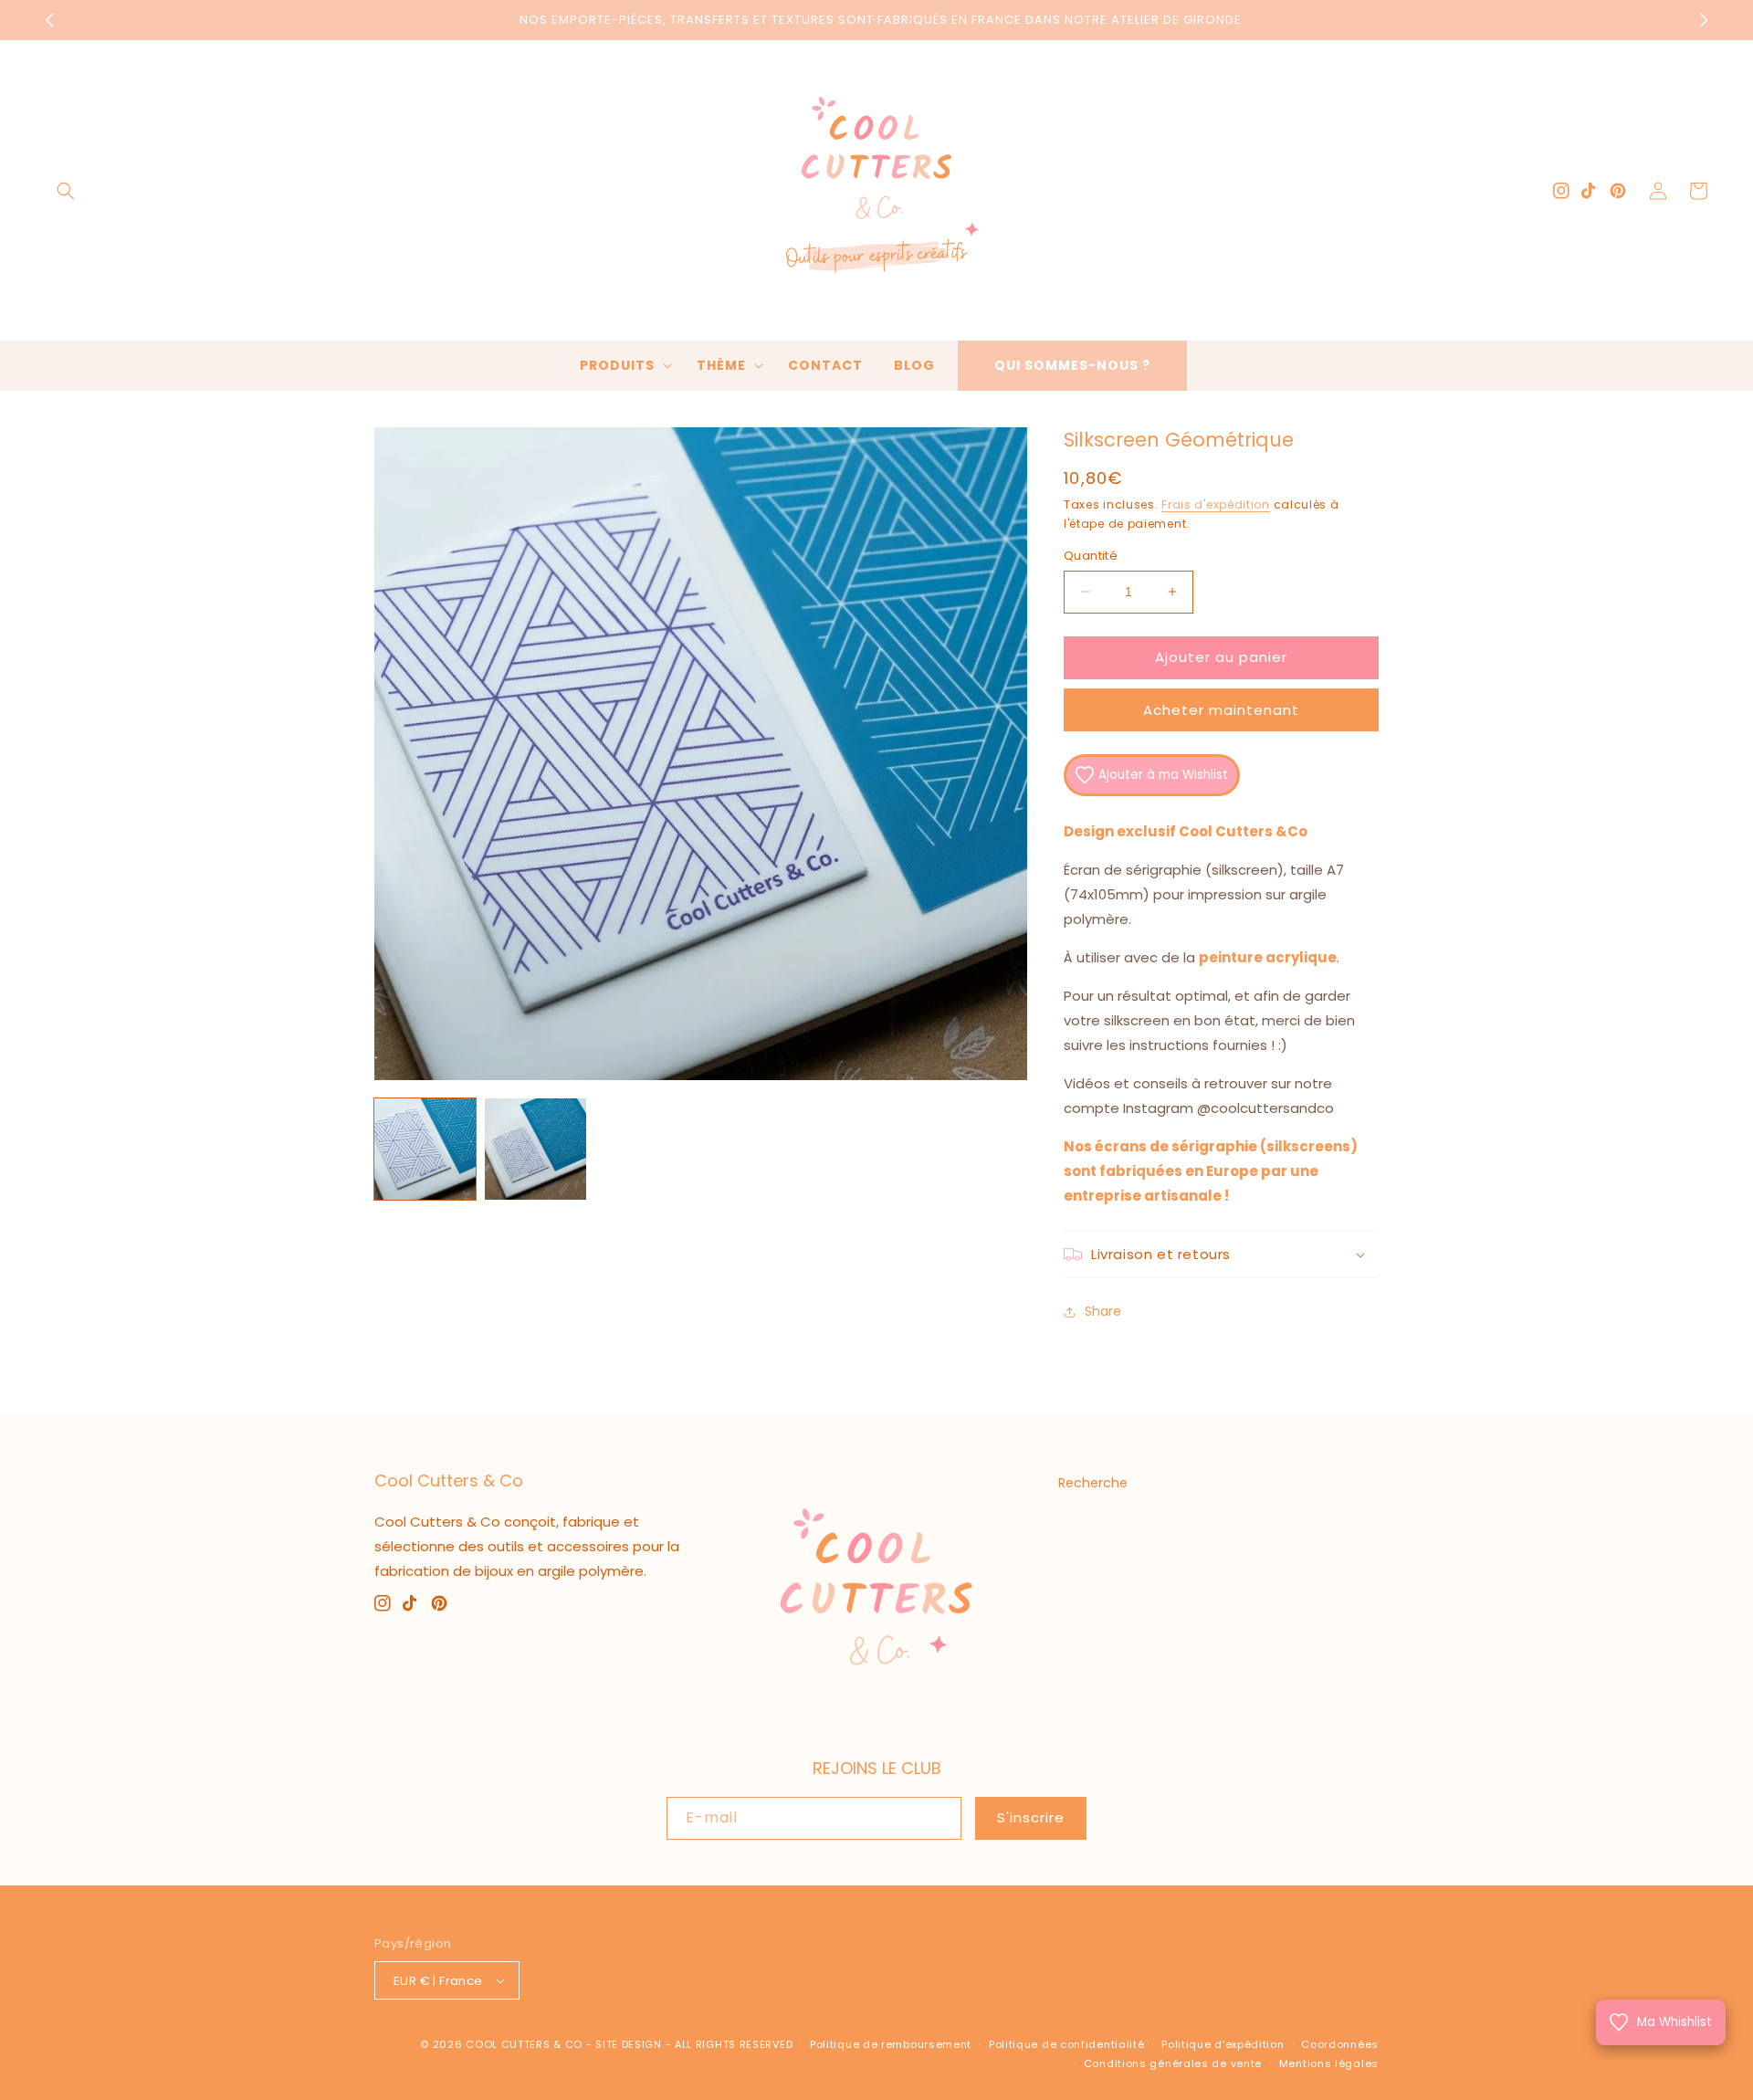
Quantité (1091, 556)
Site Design (629, 2044)
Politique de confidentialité (1067, 2044)
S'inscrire (1031, 1817)
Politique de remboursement (891, 2044)
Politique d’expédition (1223, 2044)
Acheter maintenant (1221, 710)
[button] (66, 191)
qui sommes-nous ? (1072, 365)
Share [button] (1103, 1311)
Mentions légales (1329, 2063)
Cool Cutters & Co (524, 2044)
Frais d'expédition (1216, 504)
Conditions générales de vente (1173, 2063)
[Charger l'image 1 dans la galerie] (425, 1149)
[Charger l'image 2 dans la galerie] (535, 1149)
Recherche (1093, 1483)
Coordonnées (1340, 2044)
